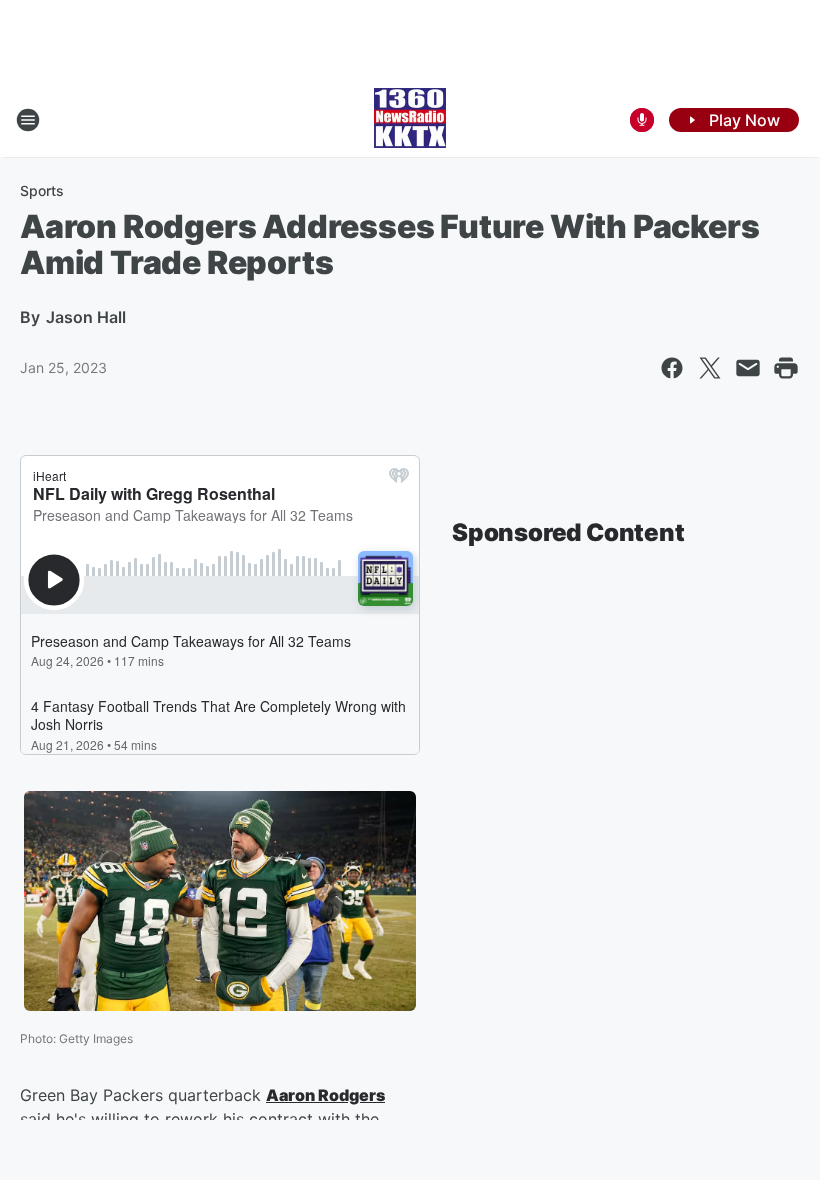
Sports (42, 190)
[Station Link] (410, 120)
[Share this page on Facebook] (672, 368)
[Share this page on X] (710, 368)
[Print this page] (786, 368)
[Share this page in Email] (748, 368)
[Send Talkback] (642, 120)
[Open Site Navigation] (28, 120)
